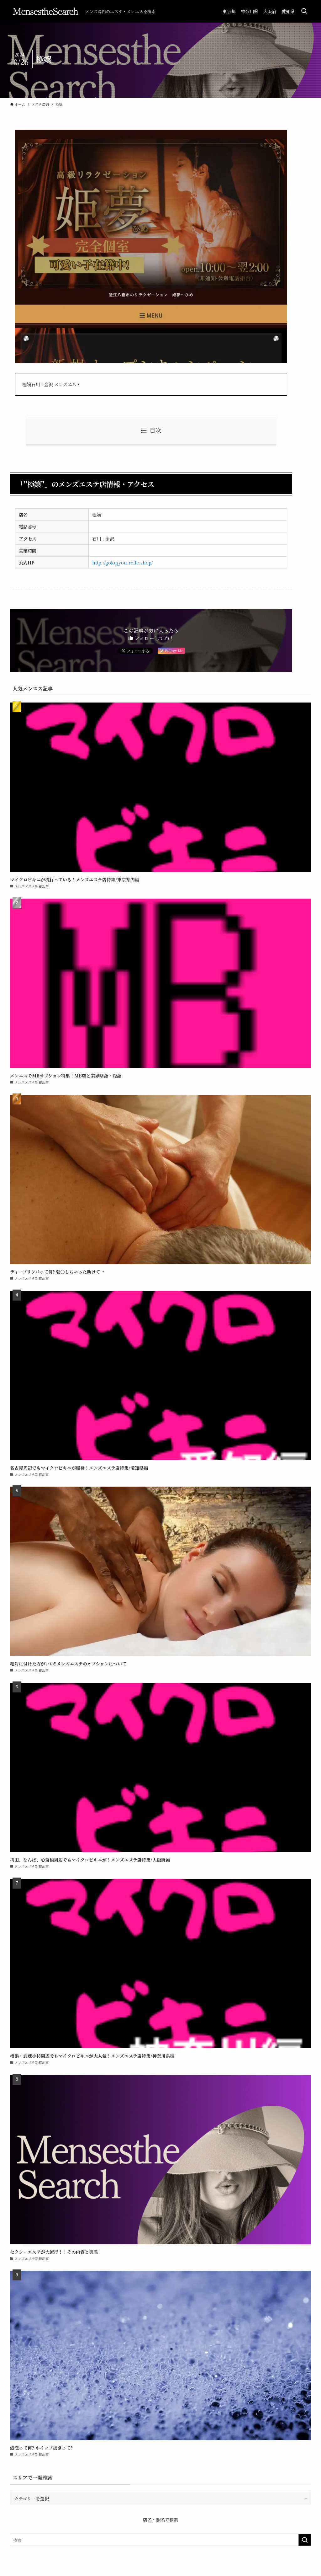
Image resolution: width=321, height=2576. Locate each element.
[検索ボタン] (304, 11)
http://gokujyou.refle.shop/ (123, 562)
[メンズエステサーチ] (45, 11)
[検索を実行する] (305, 2540)
